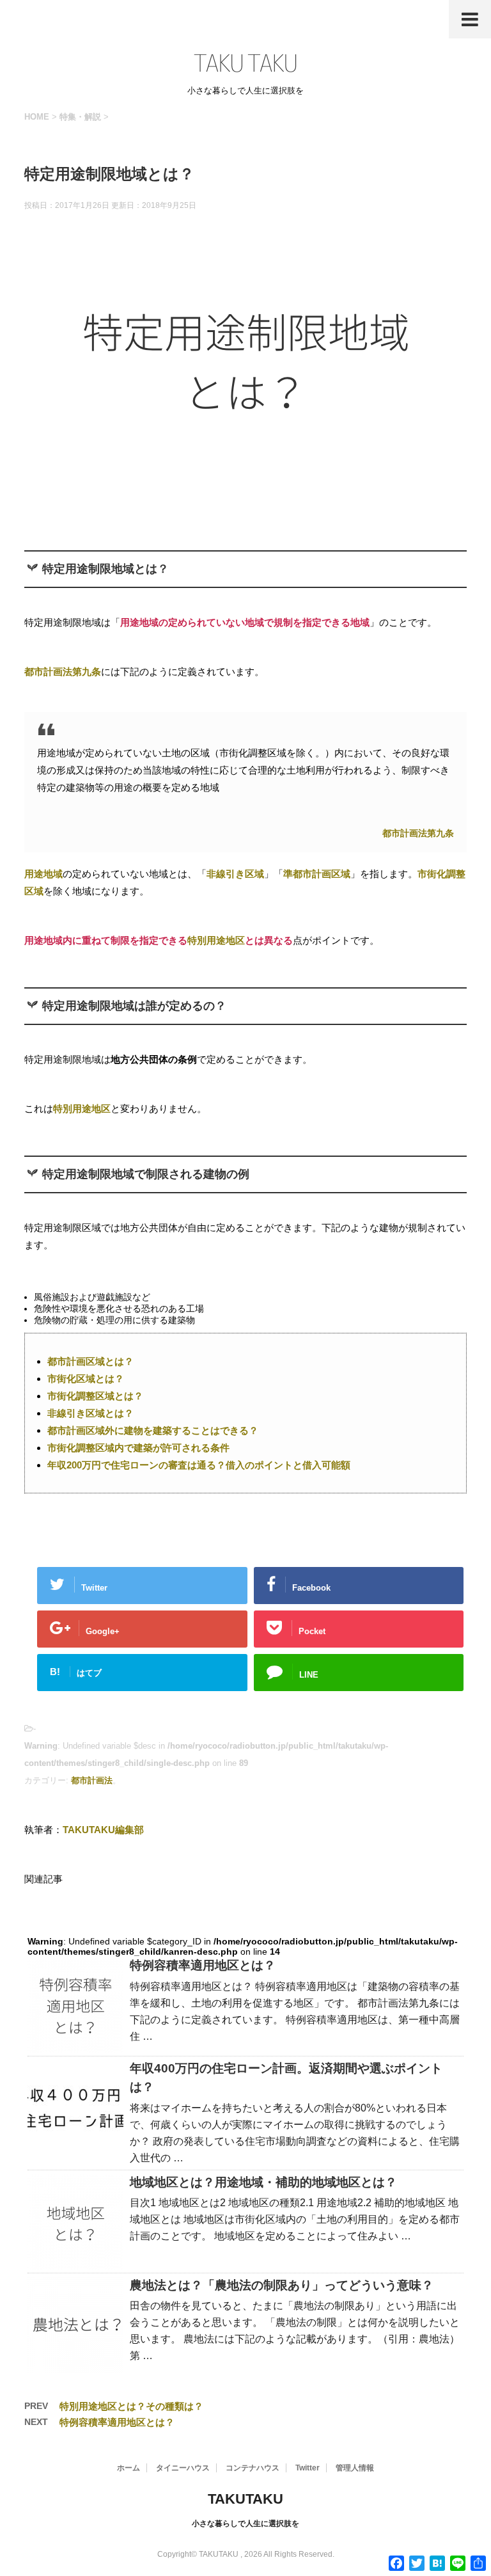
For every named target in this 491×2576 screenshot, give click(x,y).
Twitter (308, 2468)
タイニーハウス (183, 2468)
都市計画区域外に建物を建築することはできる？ (153, 1430)
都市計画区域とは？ (90, 1361)
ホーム (129, 2468)
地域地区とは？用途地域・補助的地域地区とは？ (263, 2182)
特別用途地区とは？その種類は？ (131, 2406)
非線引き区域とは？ (90, 1413)
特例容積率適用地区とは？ (203, 1965)
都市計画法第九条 (418, 833)
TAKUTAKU (245, 2499)
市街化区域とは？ (86, 1379)
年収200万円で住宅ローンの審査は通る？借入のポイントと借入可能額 (199, 1465)
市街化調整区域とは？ (95, 1396)
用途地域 (43, 874)
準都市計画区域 (317, 874)
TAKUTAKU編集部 (103, 1830)
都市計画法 (48, 672)
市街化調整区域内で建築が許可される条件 (138, 1448)
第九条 (87, 672)
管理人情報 (355, 2468)
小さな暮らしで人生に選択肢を (245, 2524)
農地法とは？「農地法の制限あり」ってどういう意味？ (282, 2285)
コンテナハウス (253, 2468)
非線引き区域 (235, 874)
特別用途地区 (216, 940)
